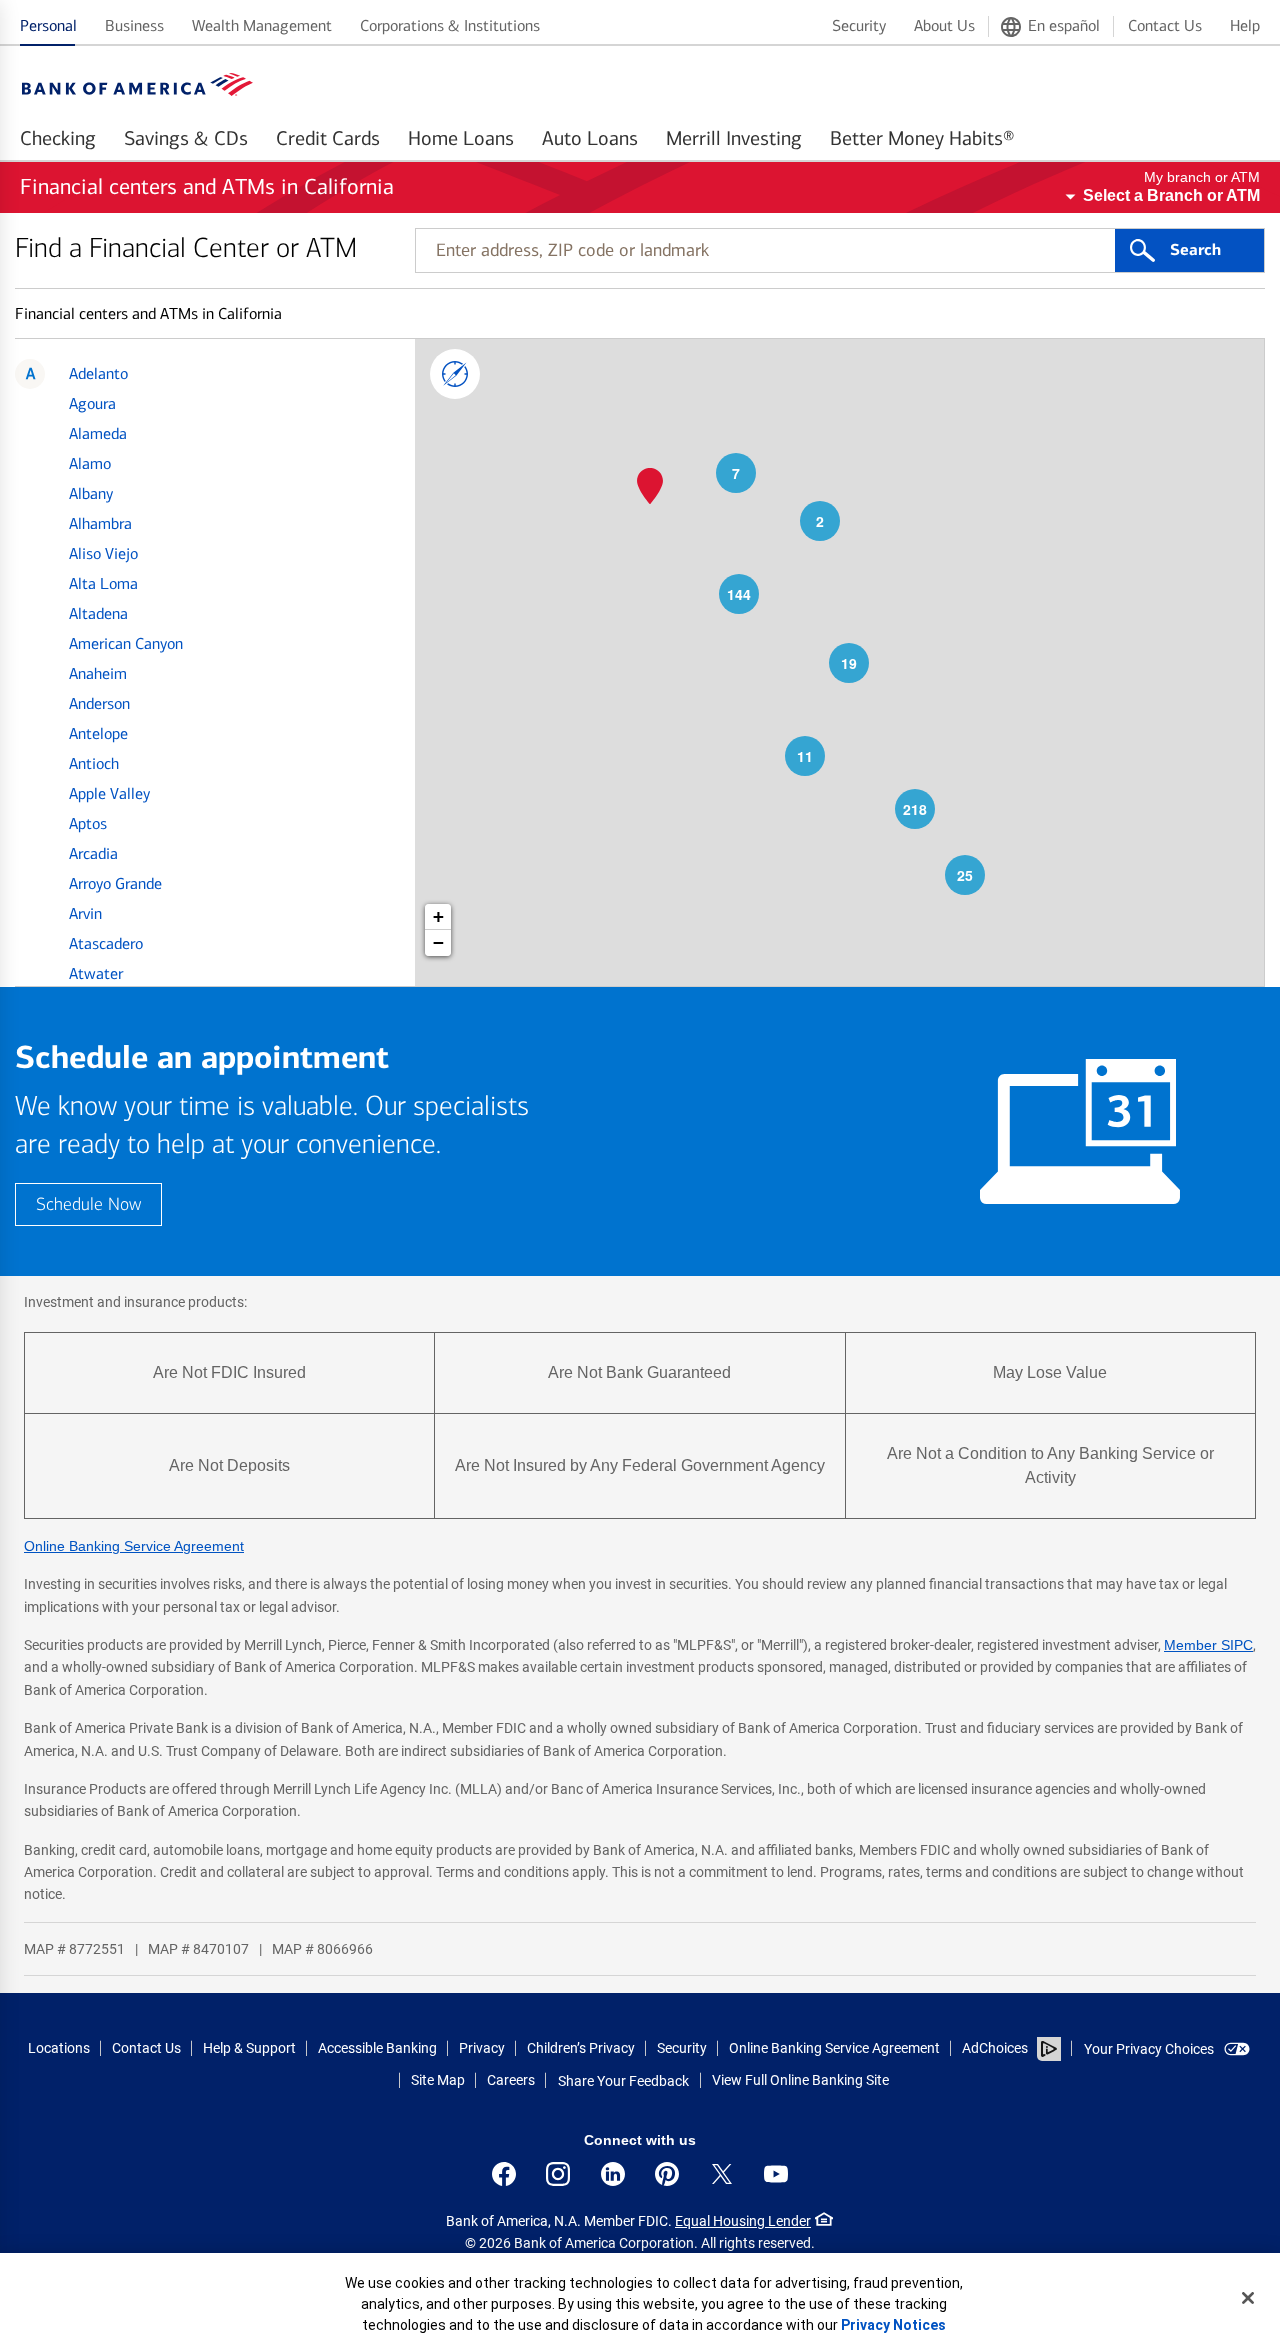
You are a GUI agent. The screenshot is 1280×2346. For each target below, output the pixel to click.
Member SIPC (1208, 1645)
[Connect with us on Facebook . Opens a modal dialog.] (504, 2174)
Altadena (98, 613)
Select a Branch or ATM (1171, 195)
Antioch (94, 763)
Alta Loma (103, 583)
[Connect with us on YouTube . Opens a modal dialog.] (776, 2174)
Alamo (90, 463)
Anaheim (98, 673)
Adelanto (98, 373)
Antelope (98, 733)
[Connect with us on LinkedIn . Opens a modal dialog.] (613, 2174)
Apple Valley (109, 793)
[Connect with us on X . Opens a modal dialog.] (722, 2174)
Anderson (99, 703)
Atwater (96, 973)
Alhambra (100, 523)
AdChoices (995, 2048)
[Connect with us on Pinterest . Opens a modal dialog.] (667, 2174)
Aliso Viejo (103, 553)
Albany (91, 493)
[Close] (1248, 2298)
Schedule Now (88, 1204)
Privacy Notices (893, 2325)
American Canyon (126, 643)
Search (1195, 250)
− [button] (438, 942)
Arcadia (93, 853)
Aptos (88, 823)
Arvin (85, 913)
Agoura (92, 403)
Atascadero (106, 943)
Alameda (98, 433)
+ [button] (438, 916)
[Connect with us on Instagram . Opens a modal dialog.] (558, 2174)
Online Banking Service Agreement (134, 1546)
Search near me (455, 374)
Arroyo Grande (115, 883)
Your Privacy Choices (1149, 2049)
